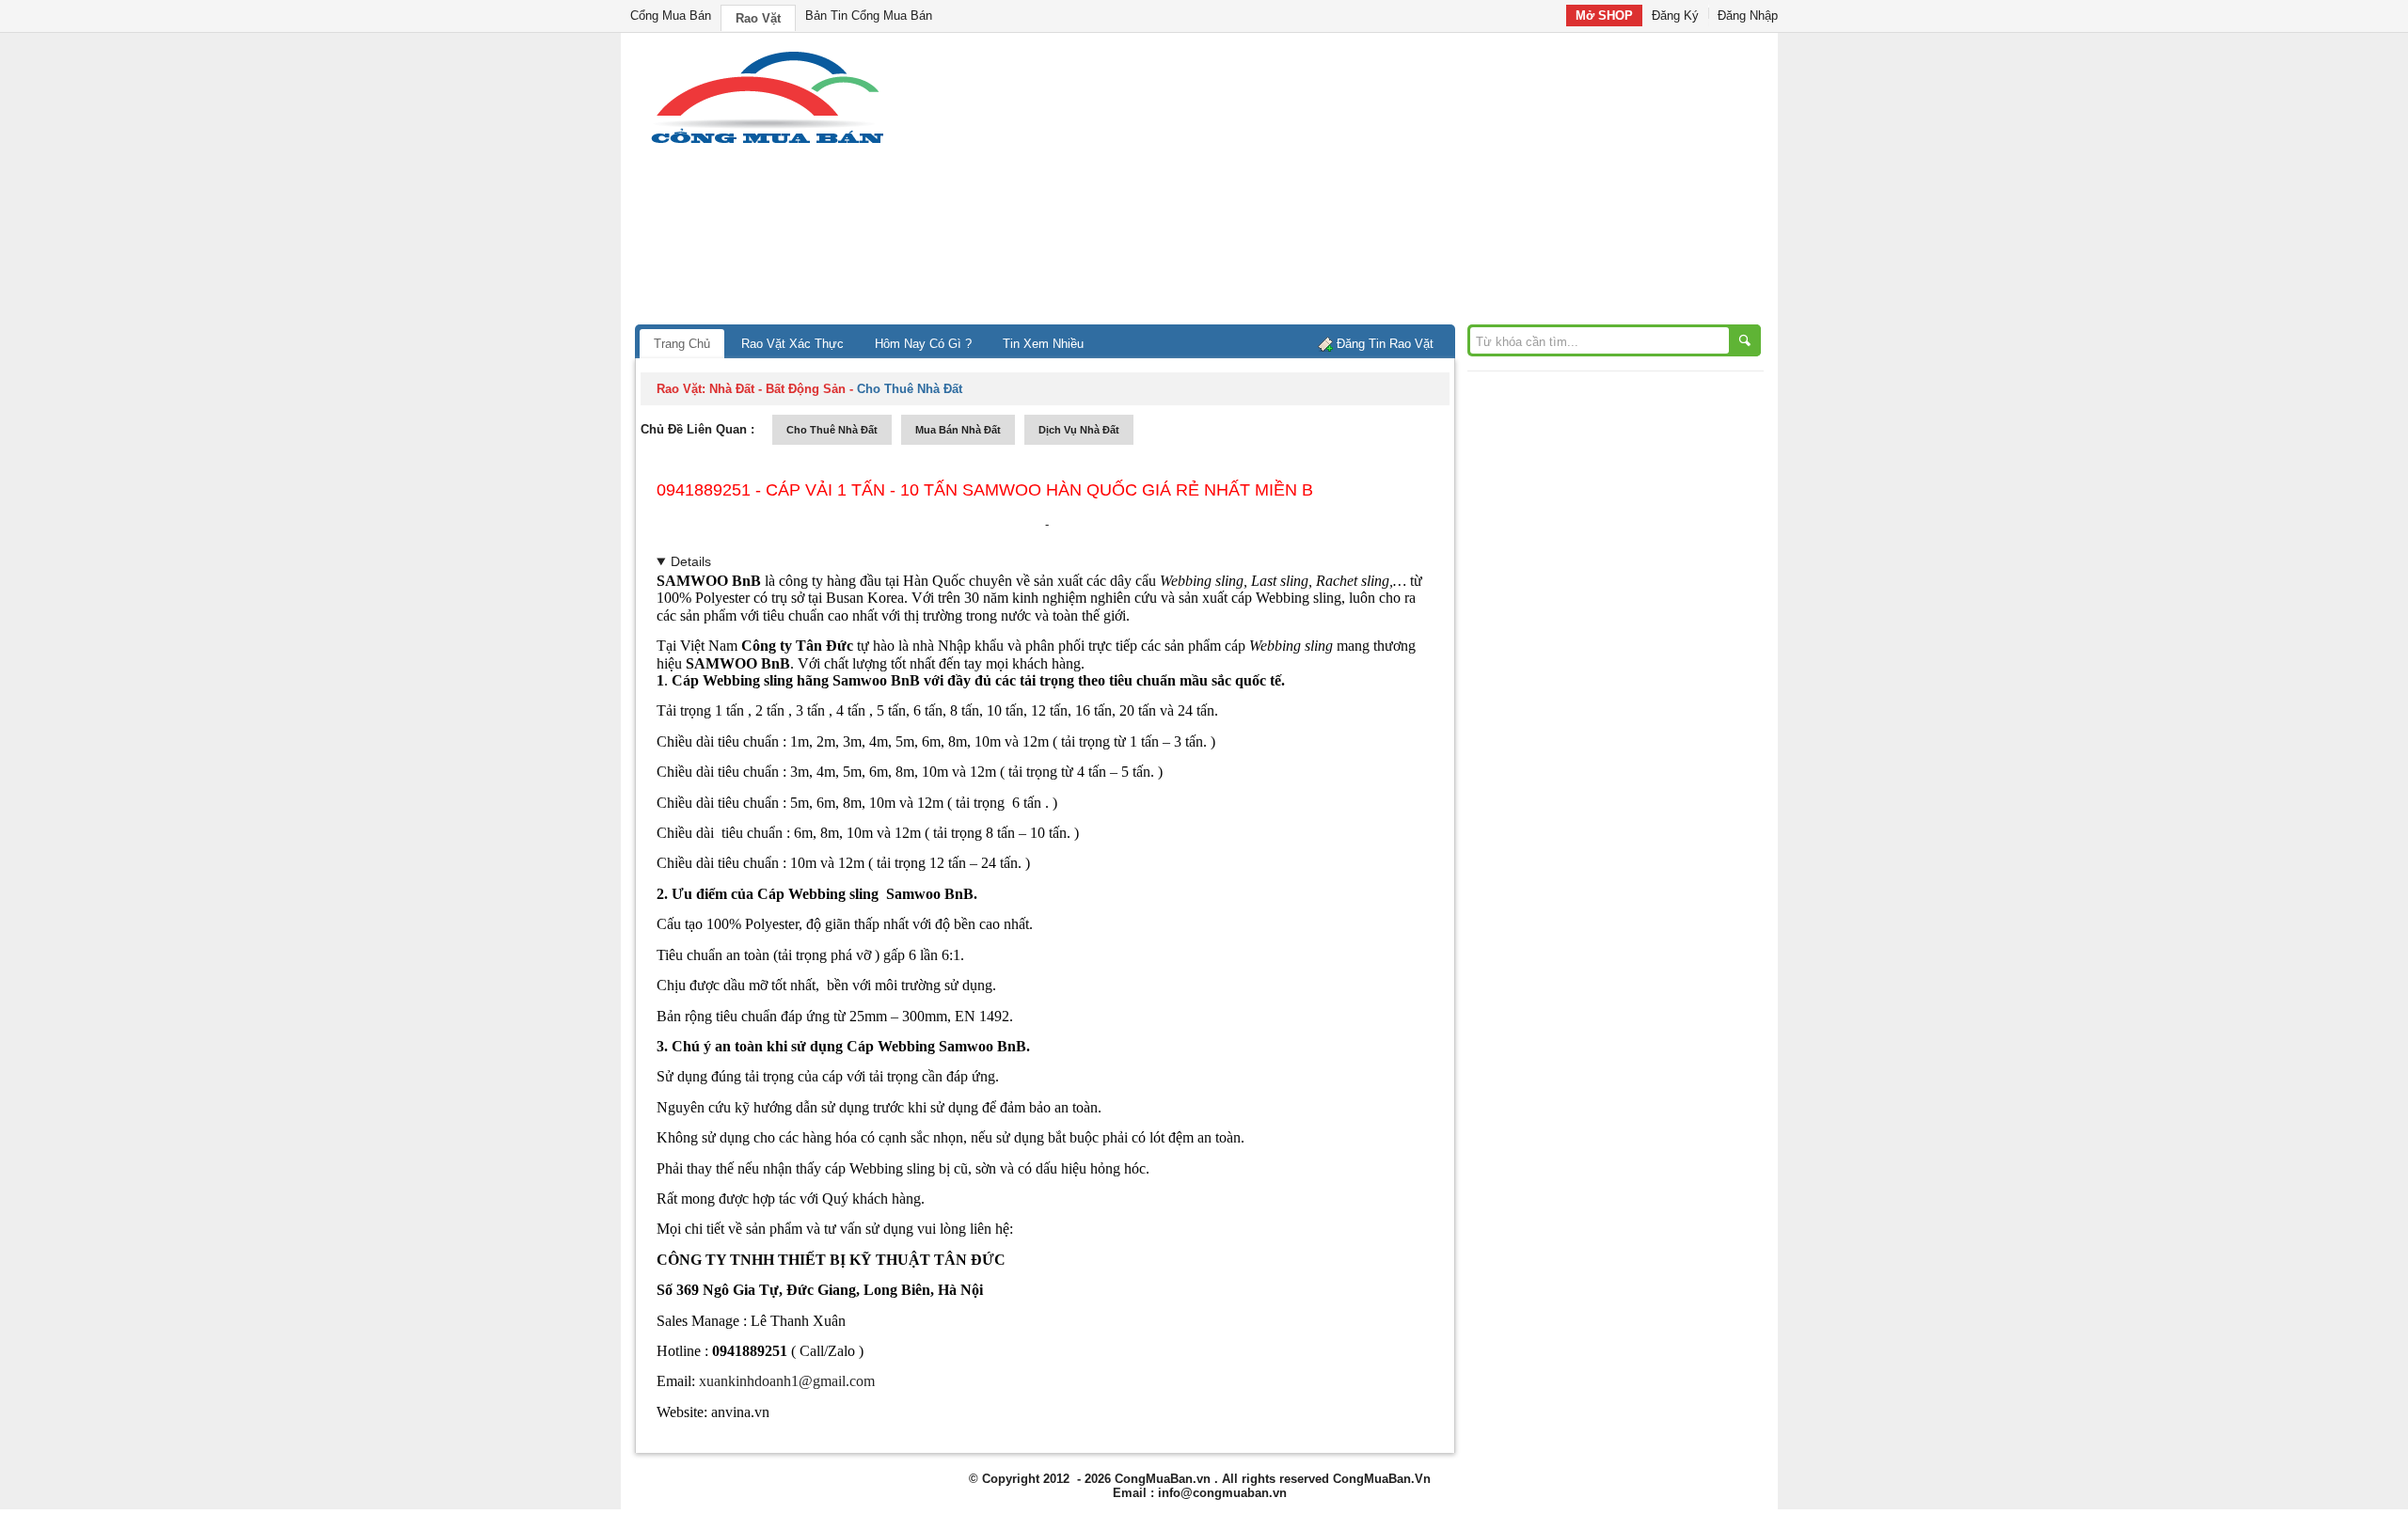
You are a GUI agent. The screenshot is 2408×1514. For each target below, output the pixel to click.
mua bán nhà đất (958, 430)
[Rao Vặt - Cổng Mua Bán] (767, 143)
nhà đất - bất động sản (777, 389)
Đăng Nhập (1748, 16)
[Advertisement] (1364, 183)
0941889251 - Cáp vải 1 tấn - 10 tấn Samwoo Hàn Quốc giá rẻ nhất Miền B (985, 490)
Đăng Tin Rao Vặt (1385, 344)
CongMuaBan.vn (1163, 1479)
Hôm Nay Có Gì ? (923, 344)
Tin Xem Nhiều (1043, 344)
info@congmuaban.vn (1222, 1493)
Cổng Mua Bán (671, 16)
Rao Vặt (758, 18)
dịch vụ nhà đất (1079, 430)
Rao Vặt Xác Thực (792, 344)
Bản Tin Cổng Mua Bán (869, 16)
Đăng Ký (1675, 16)
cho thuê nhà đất (832, 430)
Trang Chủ (682, 344)
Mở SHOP (1604, 16)
